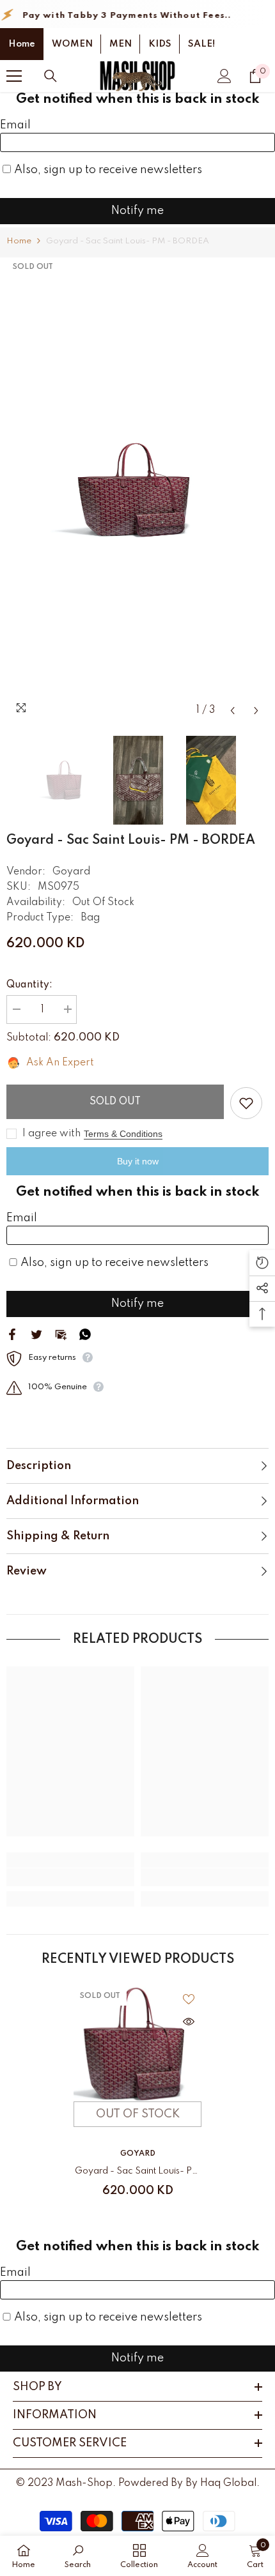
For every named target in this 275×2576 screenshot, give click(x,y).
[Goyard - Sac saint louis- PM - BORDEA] (137, 2044)
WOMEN (72, 44)
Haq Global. (230, 2483)
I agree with (51, 1134)
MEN (121, 44)
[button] (232, 711)
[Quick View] (189, 2022)
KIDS (160, 44)
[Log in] (224, 76)
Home (22, 44)
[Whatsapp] (85, 1334)
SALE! (201, 44)
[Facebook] (12, 1334)
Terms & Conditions (123, 1134)
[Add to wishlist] (246, 1103)
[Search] (51, 76)
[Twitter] (36, 1334)
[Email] (61, 1334)
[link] (70, 1877)
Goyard (71, 872)
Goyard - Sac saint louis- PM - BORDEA (137, 2173)
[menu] (14, 76)
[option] (137, 490)
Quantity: (29, 985)
